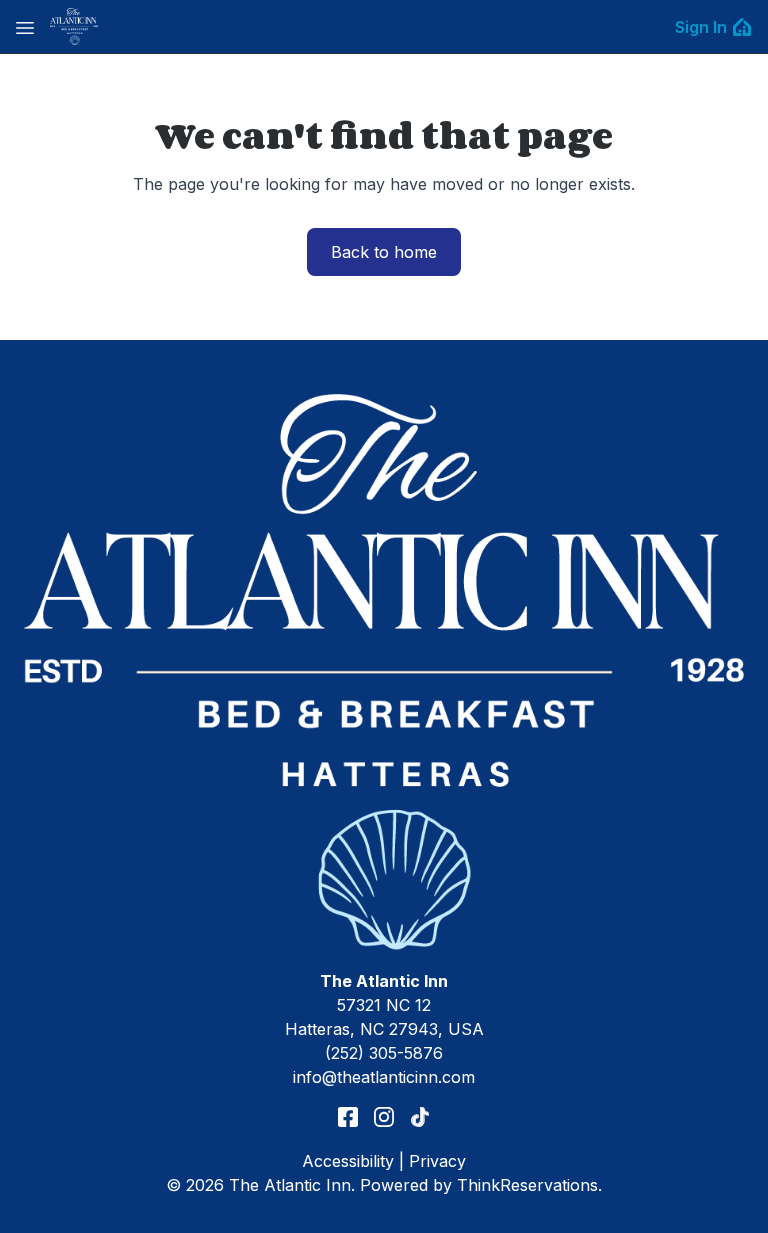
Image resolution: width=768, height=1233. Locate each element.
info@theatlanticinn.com (384, 1077)
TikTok (420, 1117)
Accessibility (348, 1161)
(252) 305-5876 (384, 1053)
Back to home (384, 252)
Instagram (384, 1117)
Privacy (437, 1161)
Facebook (348, 1117)
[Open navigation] (25, 27)
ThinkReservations (527, 1185)
